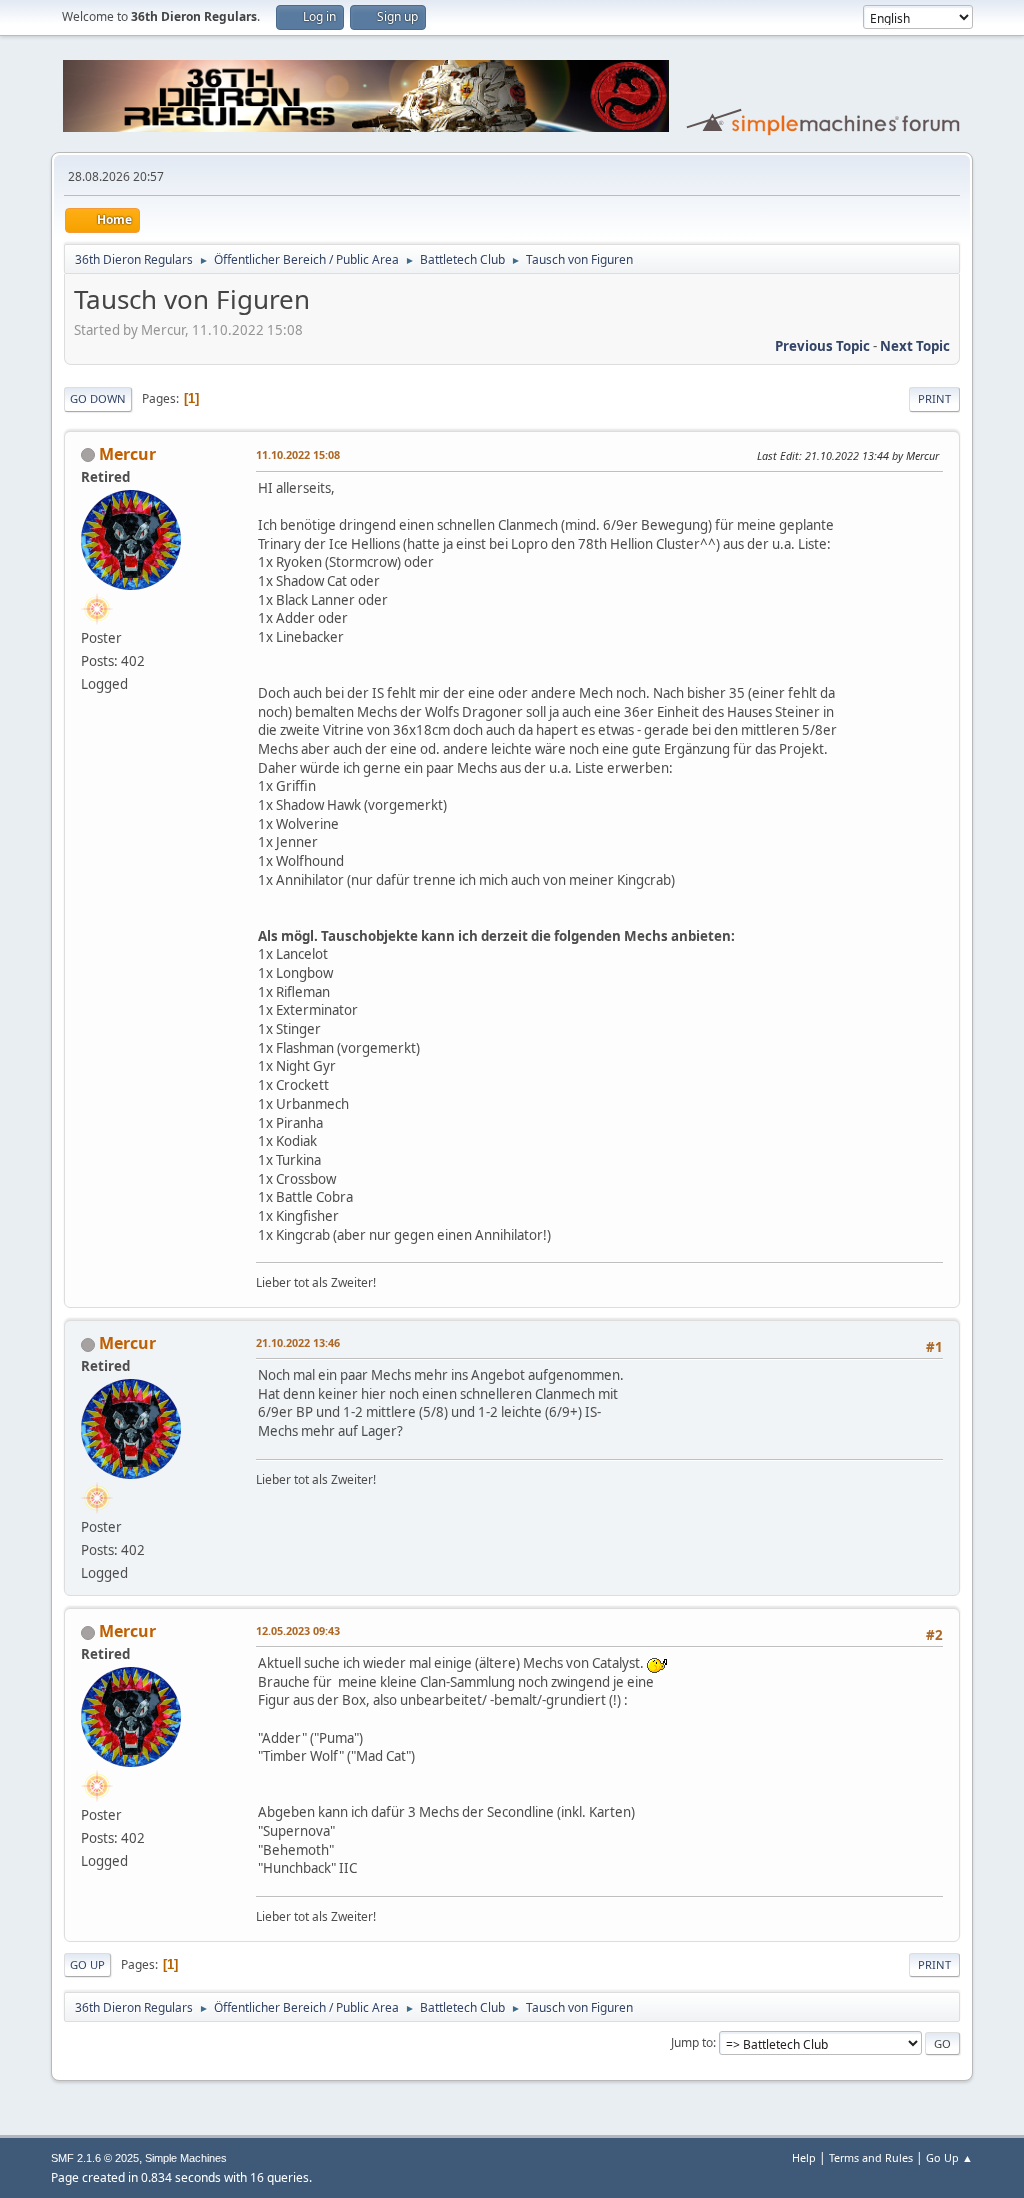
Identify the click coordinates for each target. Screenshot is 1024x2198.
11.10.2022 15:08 (298, 454)
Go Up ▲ (949, 2157)
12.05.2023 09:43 (298, 1630)
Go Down (98, 398)
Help (804, 2157)
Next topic (915, 346)
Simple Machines (186, 2158)
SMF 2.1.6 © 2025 (95, 2158)
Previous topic (822, 346)
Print (934, 398)
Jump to (692, 2042)
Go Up (87, 1964)
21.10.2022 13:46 (298, 1342)
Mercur (127, 454)
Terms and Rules (871, 2157)
